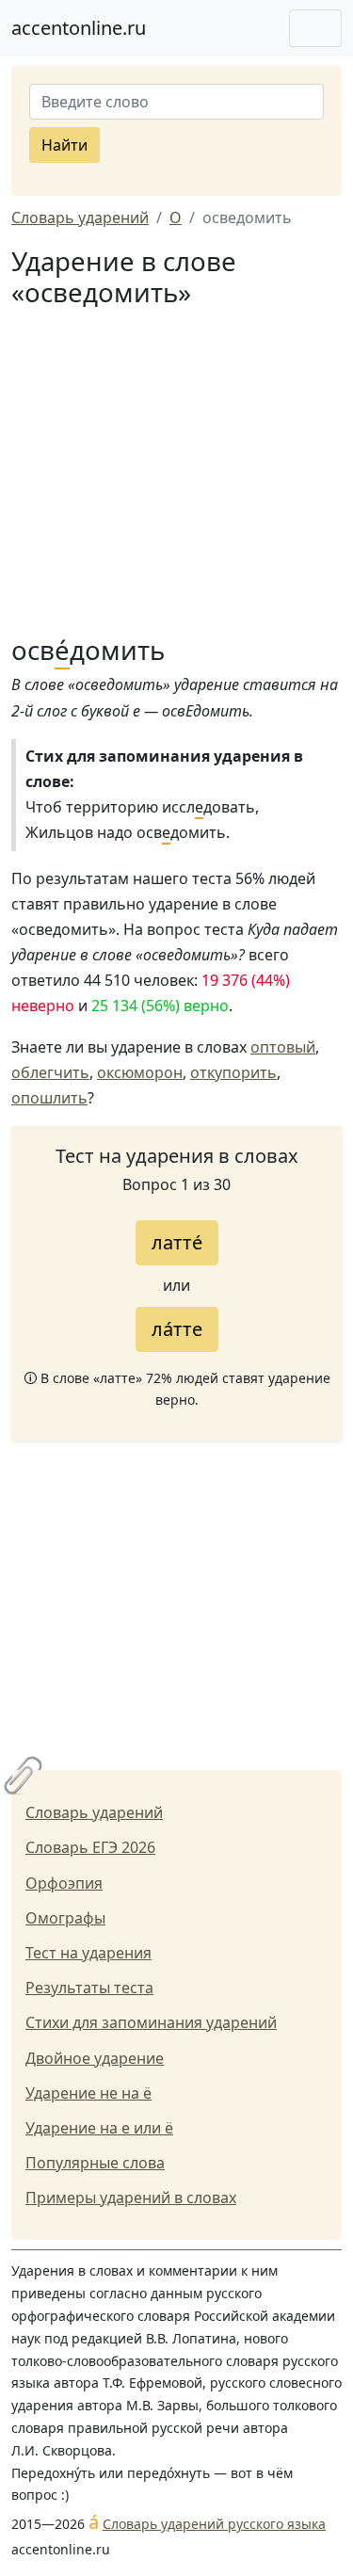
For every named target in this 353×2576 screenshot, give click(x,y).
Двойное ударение (95, 2058)
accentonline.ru (79, 28)
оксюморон (140, 1072)
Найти (64, 145)
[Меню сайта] (315, 28)
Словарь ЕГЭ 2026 (90, 1847)
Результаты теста (89, 1988)
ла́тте (177, 1329)
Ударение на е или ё (99, 2128)
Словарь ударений (94, 1812)
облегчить (50, 1072)
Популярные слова (95, 2163)
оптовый (283, 1047)
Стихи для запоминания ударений (151, 2022)
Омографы (65, 1918)
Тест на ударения (88, 1953)
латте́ (177, 1242)
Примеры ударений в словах (131, 2198)
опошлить (49, 1098)
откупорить (233, 1072)
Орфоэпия (64, 1883)
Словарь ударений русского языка (214, 2524)
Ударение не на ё (88, 2093)
